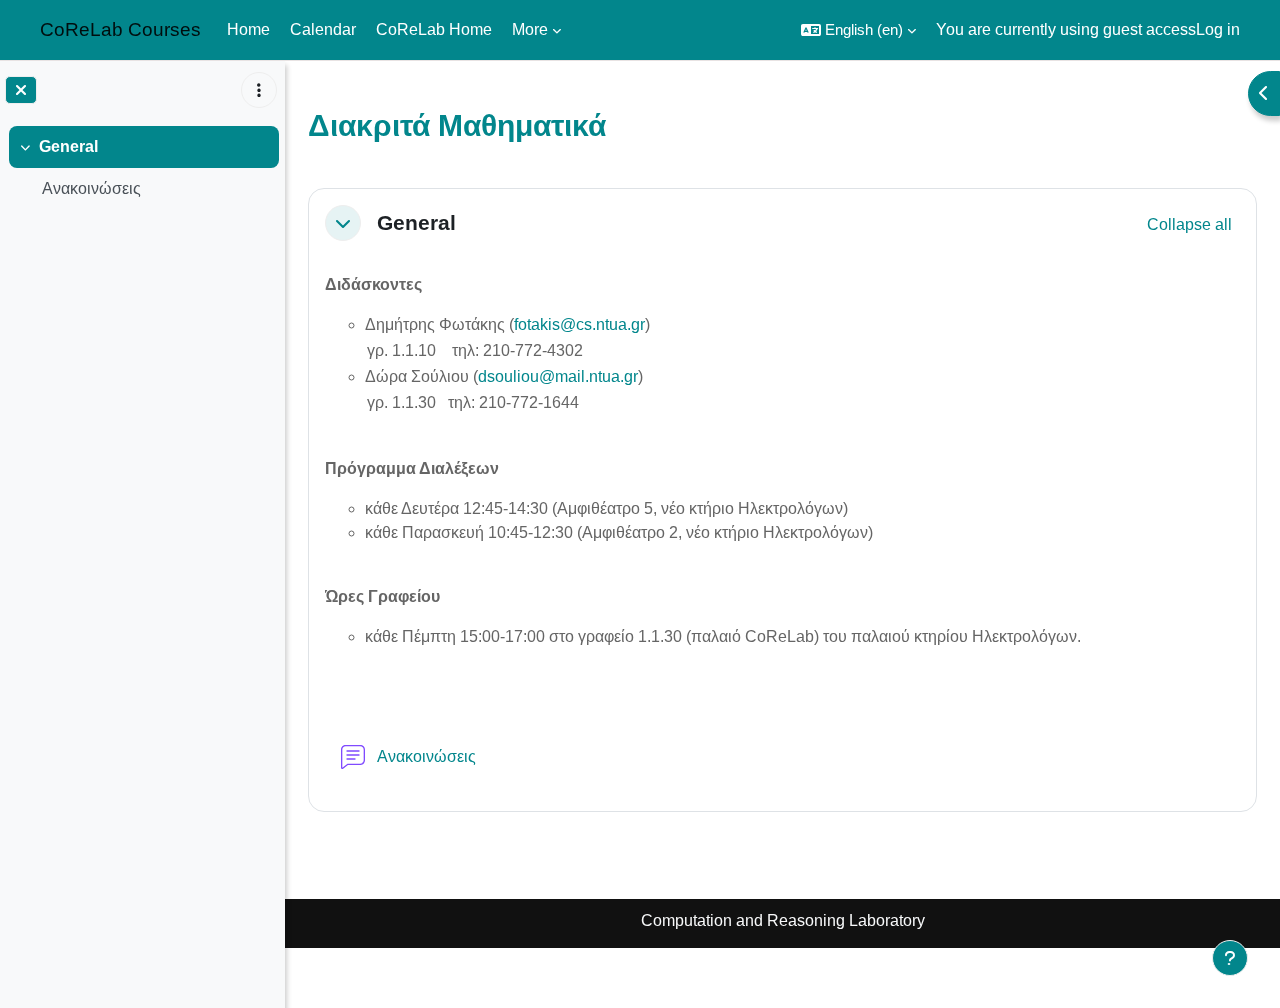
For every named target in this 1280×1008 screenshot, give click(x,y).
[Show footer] (1230, 958)
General (68, 146)
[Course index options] (259, 90)
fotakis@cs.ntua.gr (579, 324)
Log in (1218, 29)
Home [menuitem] (248, 29)
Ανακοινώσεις (91, 188)
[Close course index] (21, 90)
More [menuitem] (530, 29)
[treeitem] (142, 168)
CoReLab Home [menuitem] (434, 29)
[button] (858, 30)
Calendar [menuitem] (323, 29)
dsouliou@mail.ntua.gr (558, 376)
